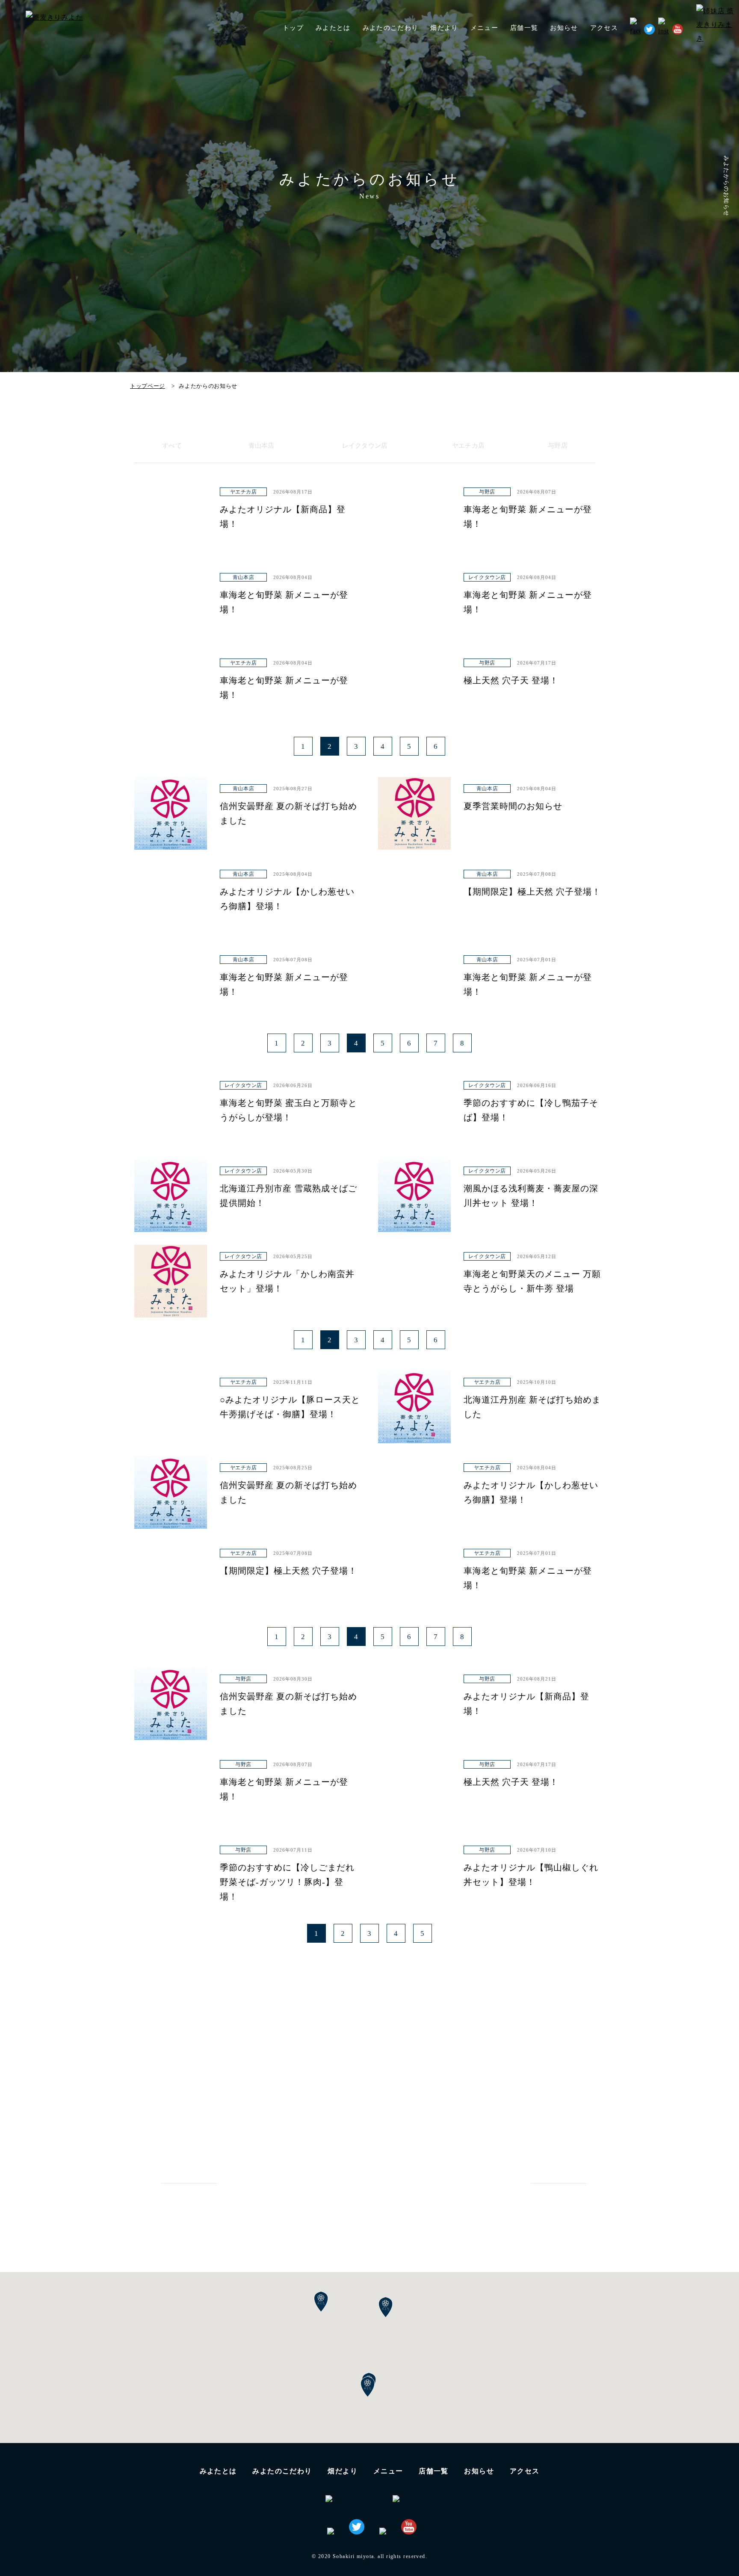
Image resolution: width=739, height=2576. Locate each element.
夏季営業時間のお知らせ (513, 806)
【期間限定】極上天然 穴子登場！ (532, 892)
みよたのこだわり (391, 28)
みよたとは (333, 28)
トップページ (148, 386)
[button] (368, 2387)
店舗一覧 (434, 2471)
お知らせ (564, 28)
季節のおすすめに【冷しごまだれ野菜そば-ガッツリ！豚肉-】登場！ (287, 1882)
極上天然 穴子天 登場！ (511, 680)
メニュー (388, 2471)
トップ (293, 28)
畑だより (444, 28)
